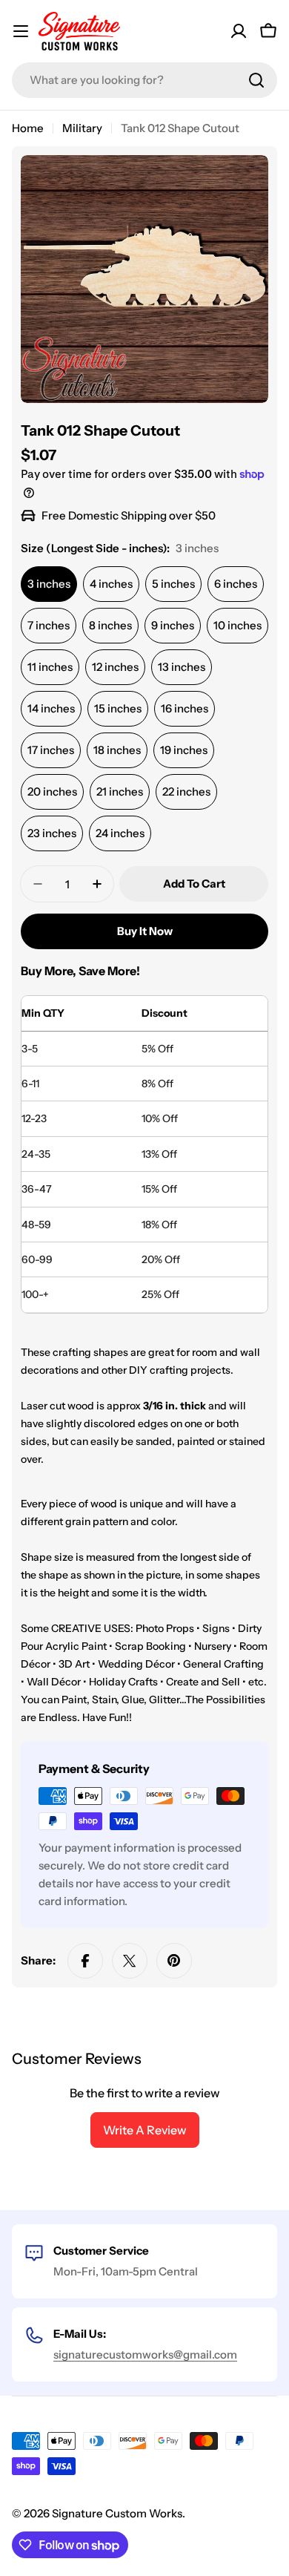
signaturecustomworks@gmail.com (145, 2354)
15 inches (118, 708)
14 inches (51, 708)
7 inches (49, 625)
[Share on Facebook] (85, 1961)
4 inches (111, 584)
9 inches (173, 625)
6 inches (236, 584)
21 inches (120, 792)
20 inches (52, 792)
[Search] (256, 80)
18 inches (117, 750)
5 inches (173, 584)
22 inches (186, 792)
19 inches (184, 750)
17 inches (51, 750)
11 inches (50, 667)
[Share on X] (130, 1961)
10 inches (237, 625)
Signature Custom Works (117, 2513)
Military (82, 128)
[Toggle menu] (21, 31)
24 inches (120, 833)
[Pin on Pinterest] (174, 1961)
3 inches (49, 584)
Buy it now (145, 931)
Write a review (145, 2130)
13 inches (182, 667)
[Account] (239, 31)
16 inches (185, 708)
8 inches (110, 625)
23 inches (52, 833)
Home (28, 128)
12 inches (115, 667)
